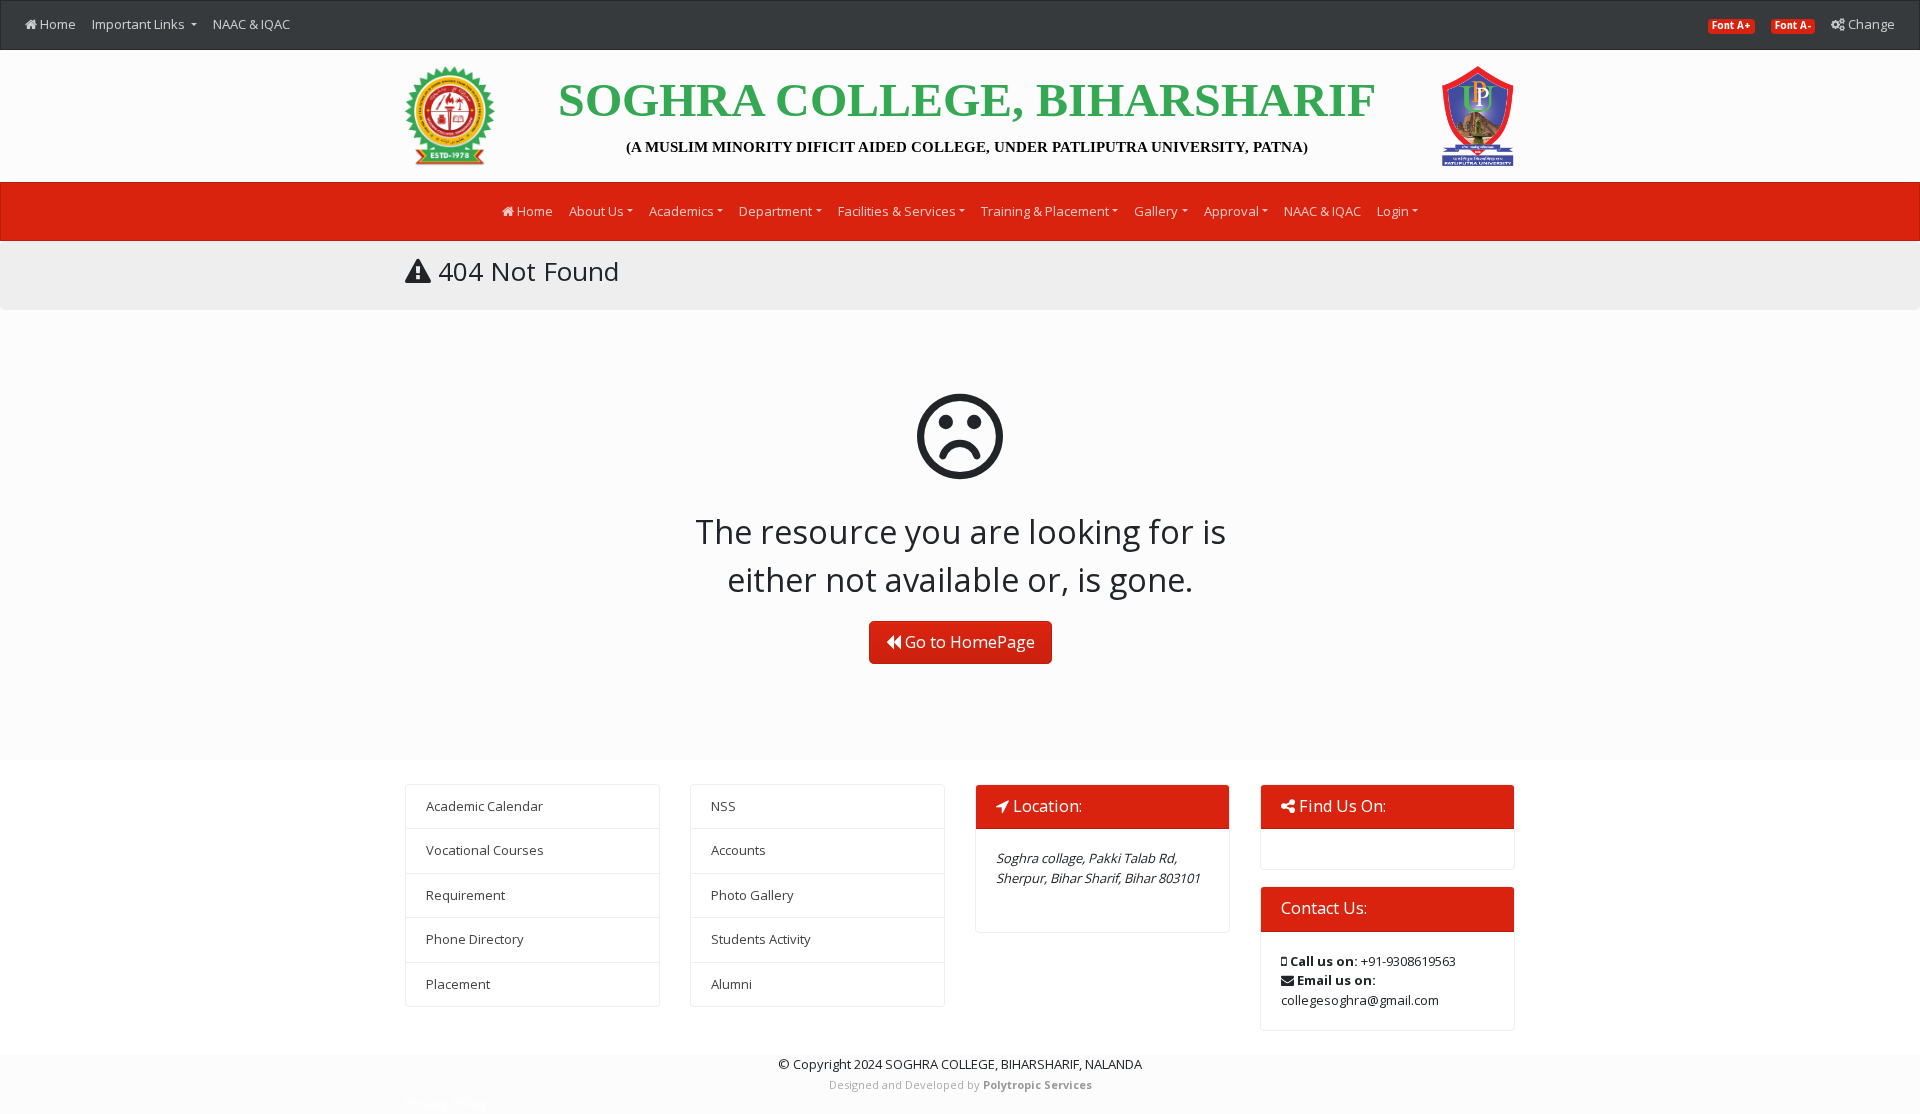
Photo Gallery (752, 895)
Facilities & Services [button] (897, 211)
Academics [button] (681, 211)
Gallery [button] (1156, 211)
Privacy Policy (446, 1103)
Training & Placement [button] (1045, 211)
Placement (458, 984)
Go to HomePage (968, 642)
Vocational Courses (485, 850)
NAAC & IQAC (251, 24)
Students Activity (761, 939)
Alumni (731, 984)
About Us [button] (596, 211)
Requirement (465, 895)
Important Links (140, 24)
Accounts (738, 850)
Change (1870, 24)
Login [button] (1393, 211)
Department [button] (775, 211)
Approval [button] (1231, 211)
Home (56, 24)
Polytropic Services (1037, 1084)
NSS (723, 806)
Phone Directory (475, 939)
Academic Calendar (484, 806)
